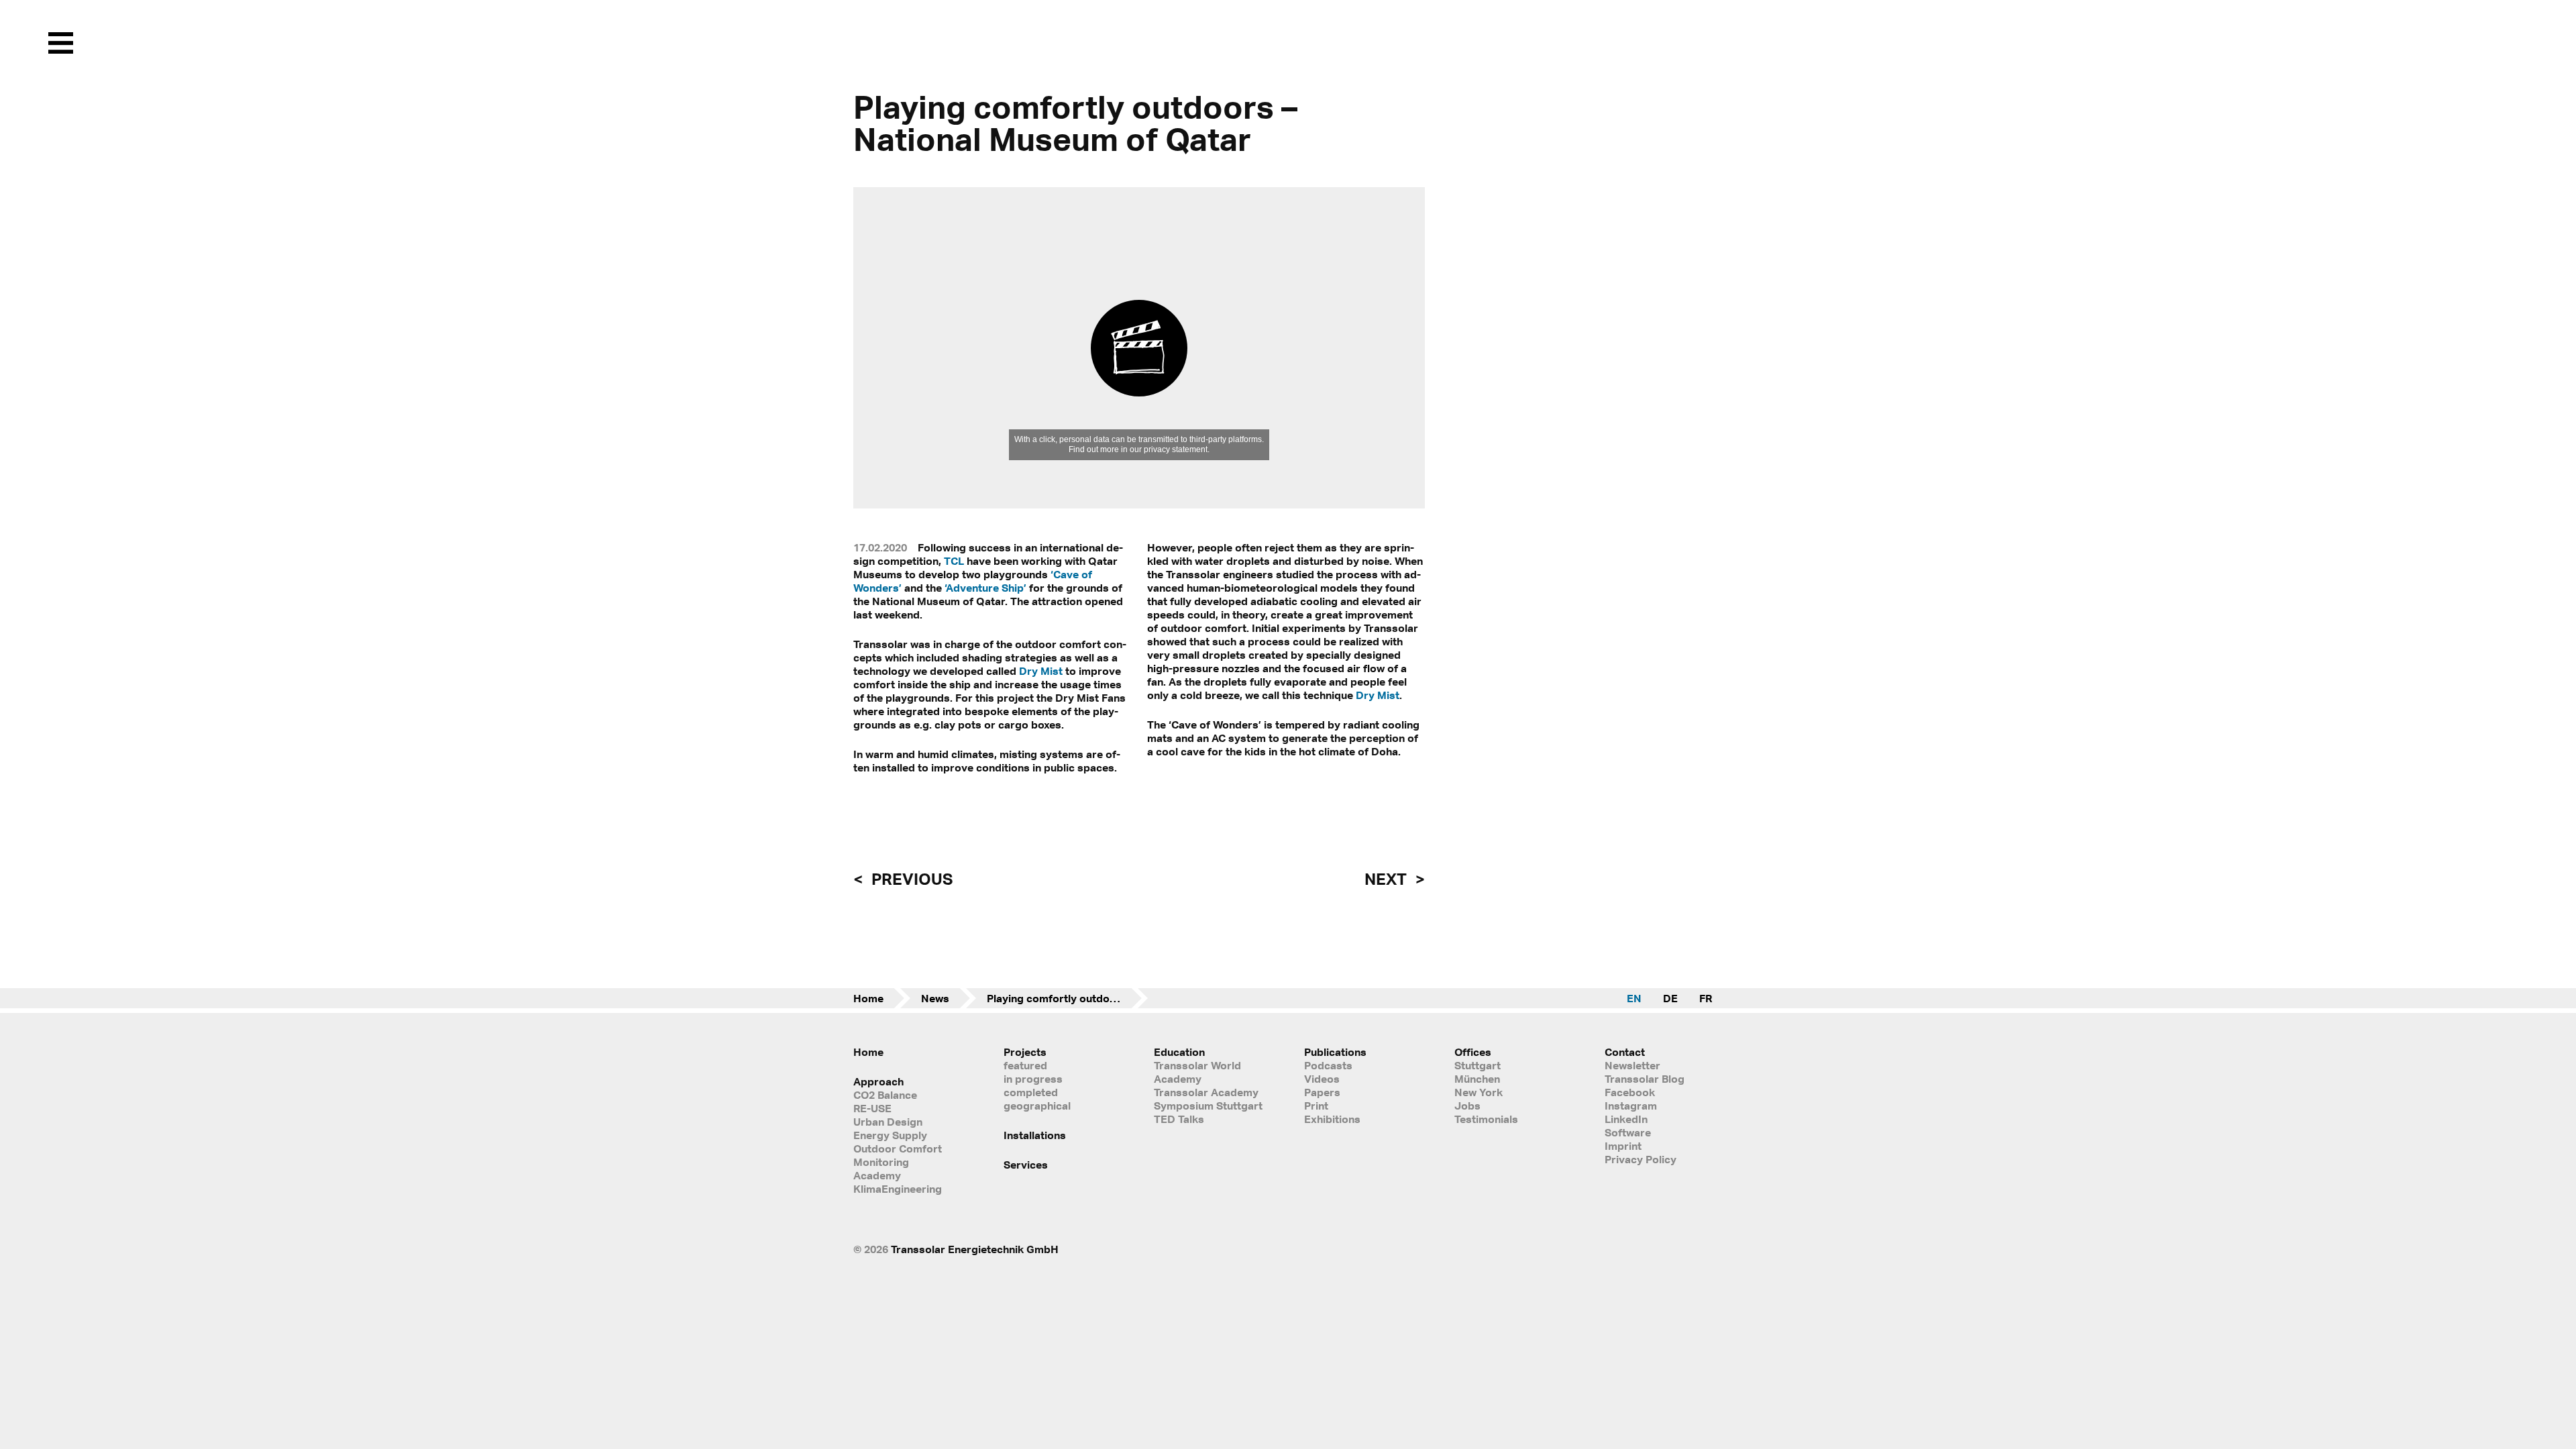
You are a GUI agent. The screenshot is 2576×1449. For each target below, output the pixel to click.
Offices (1473, 1052)
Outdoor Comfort (898, 1148)
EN (1634, 998)
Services (1026, 1165)
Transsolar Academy (1206, 1092)
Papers (1322, 1092)
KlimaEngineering (898, 1189)
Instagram (1631, 1106)
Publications (1335, 1052)
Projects (1025, 1052)
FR (1706, 998)
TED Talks (1179, 1119)
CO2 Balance (885, 1095)
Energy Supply (890, 1135)
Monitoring (881, 1162)
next (1387, 879)
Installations (1035, 1135)
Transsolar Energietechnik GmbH (975, 1249)
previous (910, 879)
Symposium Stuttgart (1208, 1106)
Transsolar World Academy (1197, 1072)
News (935, 998)
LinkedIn (1626, 1119)
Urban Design (888, 1122)
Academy (877, 1175)
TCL (954, 561)
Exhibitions (1332, 1119)
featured (1025, 1065)
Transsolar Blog (1645, 1079)
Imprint (1623, 1146)
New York (1479, 1092)
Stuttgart (1478, 1065)
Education (1179, 1052)
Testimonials (1486, 1119)
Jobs (1467, 1106)
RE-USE (872, 1108)
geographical (1037, 1106)
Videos (1322, 1079)
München (1477, 1079)
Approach (878, 1081)
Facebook (1630, 1092)
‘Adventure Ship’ (985, 588)
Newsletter (1632, 1065)
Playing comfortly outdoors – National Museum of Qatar (1067, 998)
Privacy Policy (1641, 1159)
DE (1670, 998)
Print (1316, 1106)
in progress (1033, 1079)
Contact (1625, 1052)
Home (868, 998)
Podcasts (1328, 1065)
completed (1031, 1092)
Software (1628, 1132)
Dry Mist (1041, 671)
